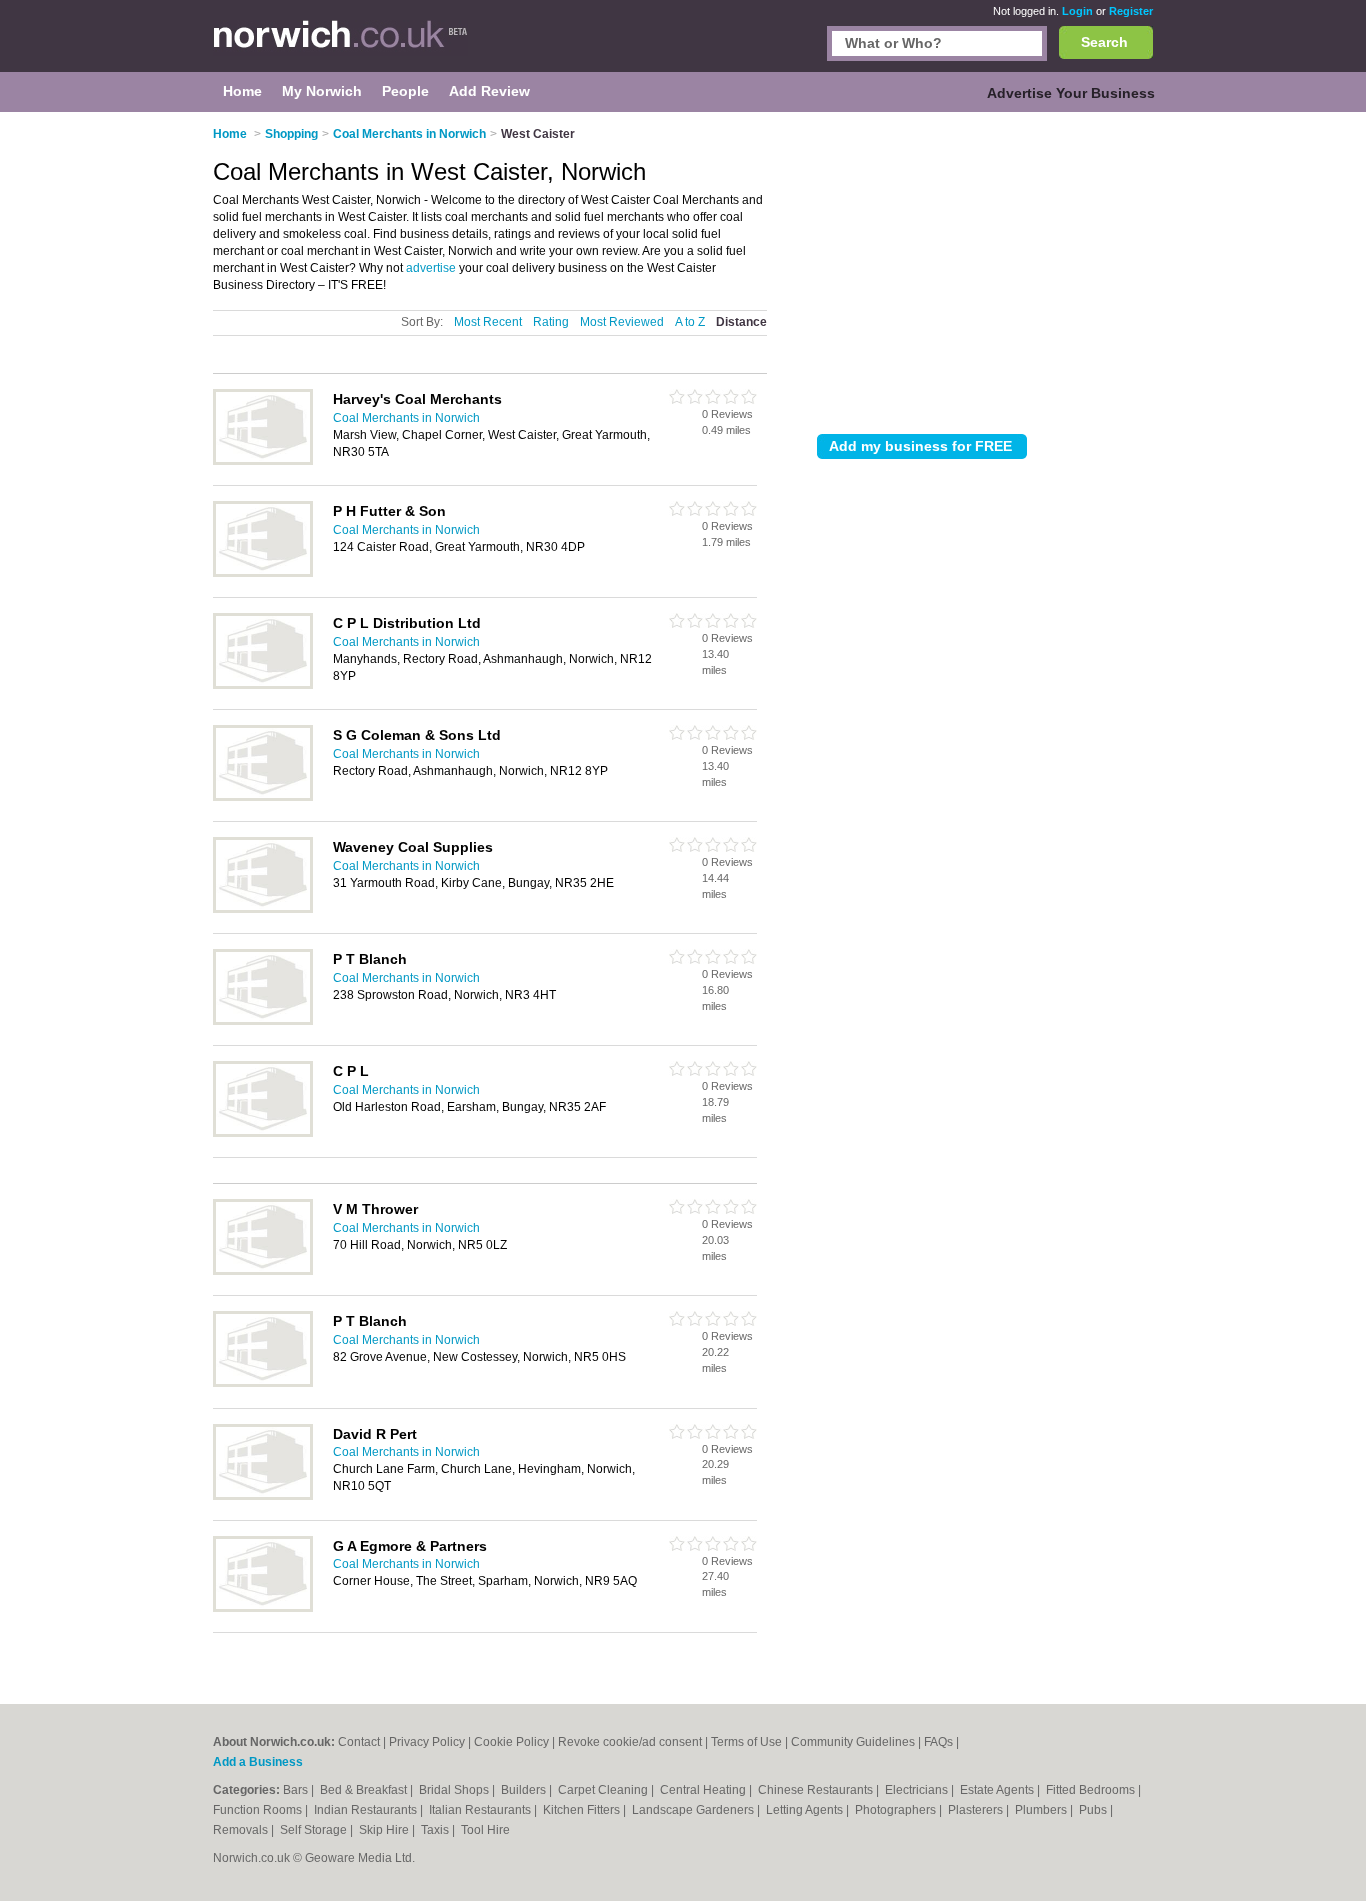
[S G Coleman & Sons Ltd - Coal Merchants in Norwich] (263, 797)
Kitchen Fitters (583, 1810)
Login (1077, 11)
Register (1131, 11)
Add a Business (258, 1762)
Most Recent (488, 322)
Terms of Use (746, 1742)
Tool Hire (485, 1830)
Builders (525, 1790)
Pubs (1094, 1810)
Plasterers (977, 1810)
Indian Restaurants (367, 1810)
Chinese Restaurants (817, 1790)
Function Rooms (259, 1810)
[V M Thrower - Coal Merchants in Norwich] (263, 1271)
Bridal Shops (455, 1790)
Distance (741, 322)
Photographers (897, 1810)
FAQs (938, 1742)
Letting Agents (806, 1810)
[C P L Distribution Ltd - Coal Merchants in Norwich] (263, 685)
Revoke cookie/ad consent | (634, 1742)
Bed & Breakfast (365, 1790)
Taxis (436, 1830)
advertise (431, 268)
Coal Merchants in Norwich (406, 418)
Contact (359, 1742)
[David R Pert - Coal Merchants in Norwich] (263, 1496)
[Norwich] (340, 46)
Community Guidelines (853, 1742)
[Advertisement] (985, 269)
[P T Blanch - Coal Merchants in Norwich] (263, 1021)
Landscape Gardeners (694, 1810)
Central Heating (704, 1790)
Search (1104, 42)
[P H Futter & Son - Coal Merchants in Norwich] (263, 573)
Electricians (918, 1790)
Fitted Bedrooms (1092, 1790)
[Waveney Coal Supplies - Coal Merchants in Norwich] (263, 909)
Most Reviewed (622, 322)
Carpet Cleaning (604, 1790)
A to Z (690, 322)
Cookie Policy (511, 1742)
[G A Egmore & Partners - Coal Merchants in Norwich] (263, 1608)
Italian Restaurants (481, 1810)
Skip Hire (385, 1830)
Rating (551, 322)
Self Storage (315, 1830)
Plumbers (1042, 1810)
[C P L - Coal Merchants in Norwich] (263, 1133)
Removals (242, 1830)
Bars (297, 1790)
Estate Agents (998, 1790)
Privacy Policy (427, 1742)
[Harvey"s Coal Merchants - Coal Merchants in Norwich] (263, 461)
